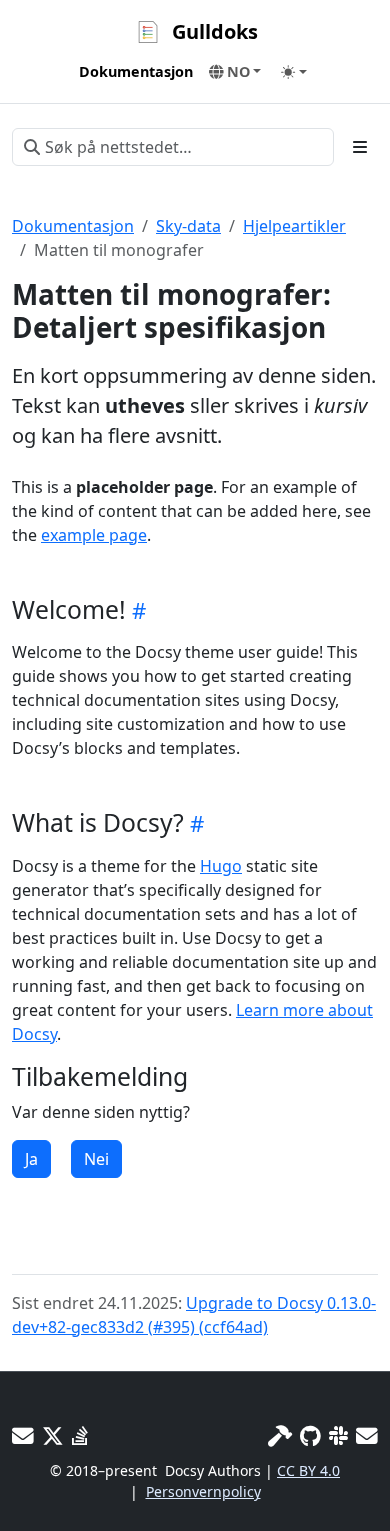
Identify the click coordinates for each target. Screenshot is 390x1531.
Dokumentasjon (73, 226)
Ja (31, 1159)
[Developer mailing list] (367, 1435)
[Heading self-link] (136, 610)
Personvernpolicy (203, 1491)
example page (94, 535)
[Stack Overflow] (80, 1435)
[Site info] (280, 1435)
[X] (53, 1435)
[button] (235, 72)
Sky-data (188, 226)
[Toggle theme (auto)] (294, 72)
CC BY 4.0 (308, 1470)
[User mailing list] (23, 1435)
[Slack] (338, 1435)
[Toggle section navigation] (360, 147)
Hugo (221, 866)
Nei (96, 1159)
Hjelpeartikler (294, 226)
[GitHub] (310, 1435)
